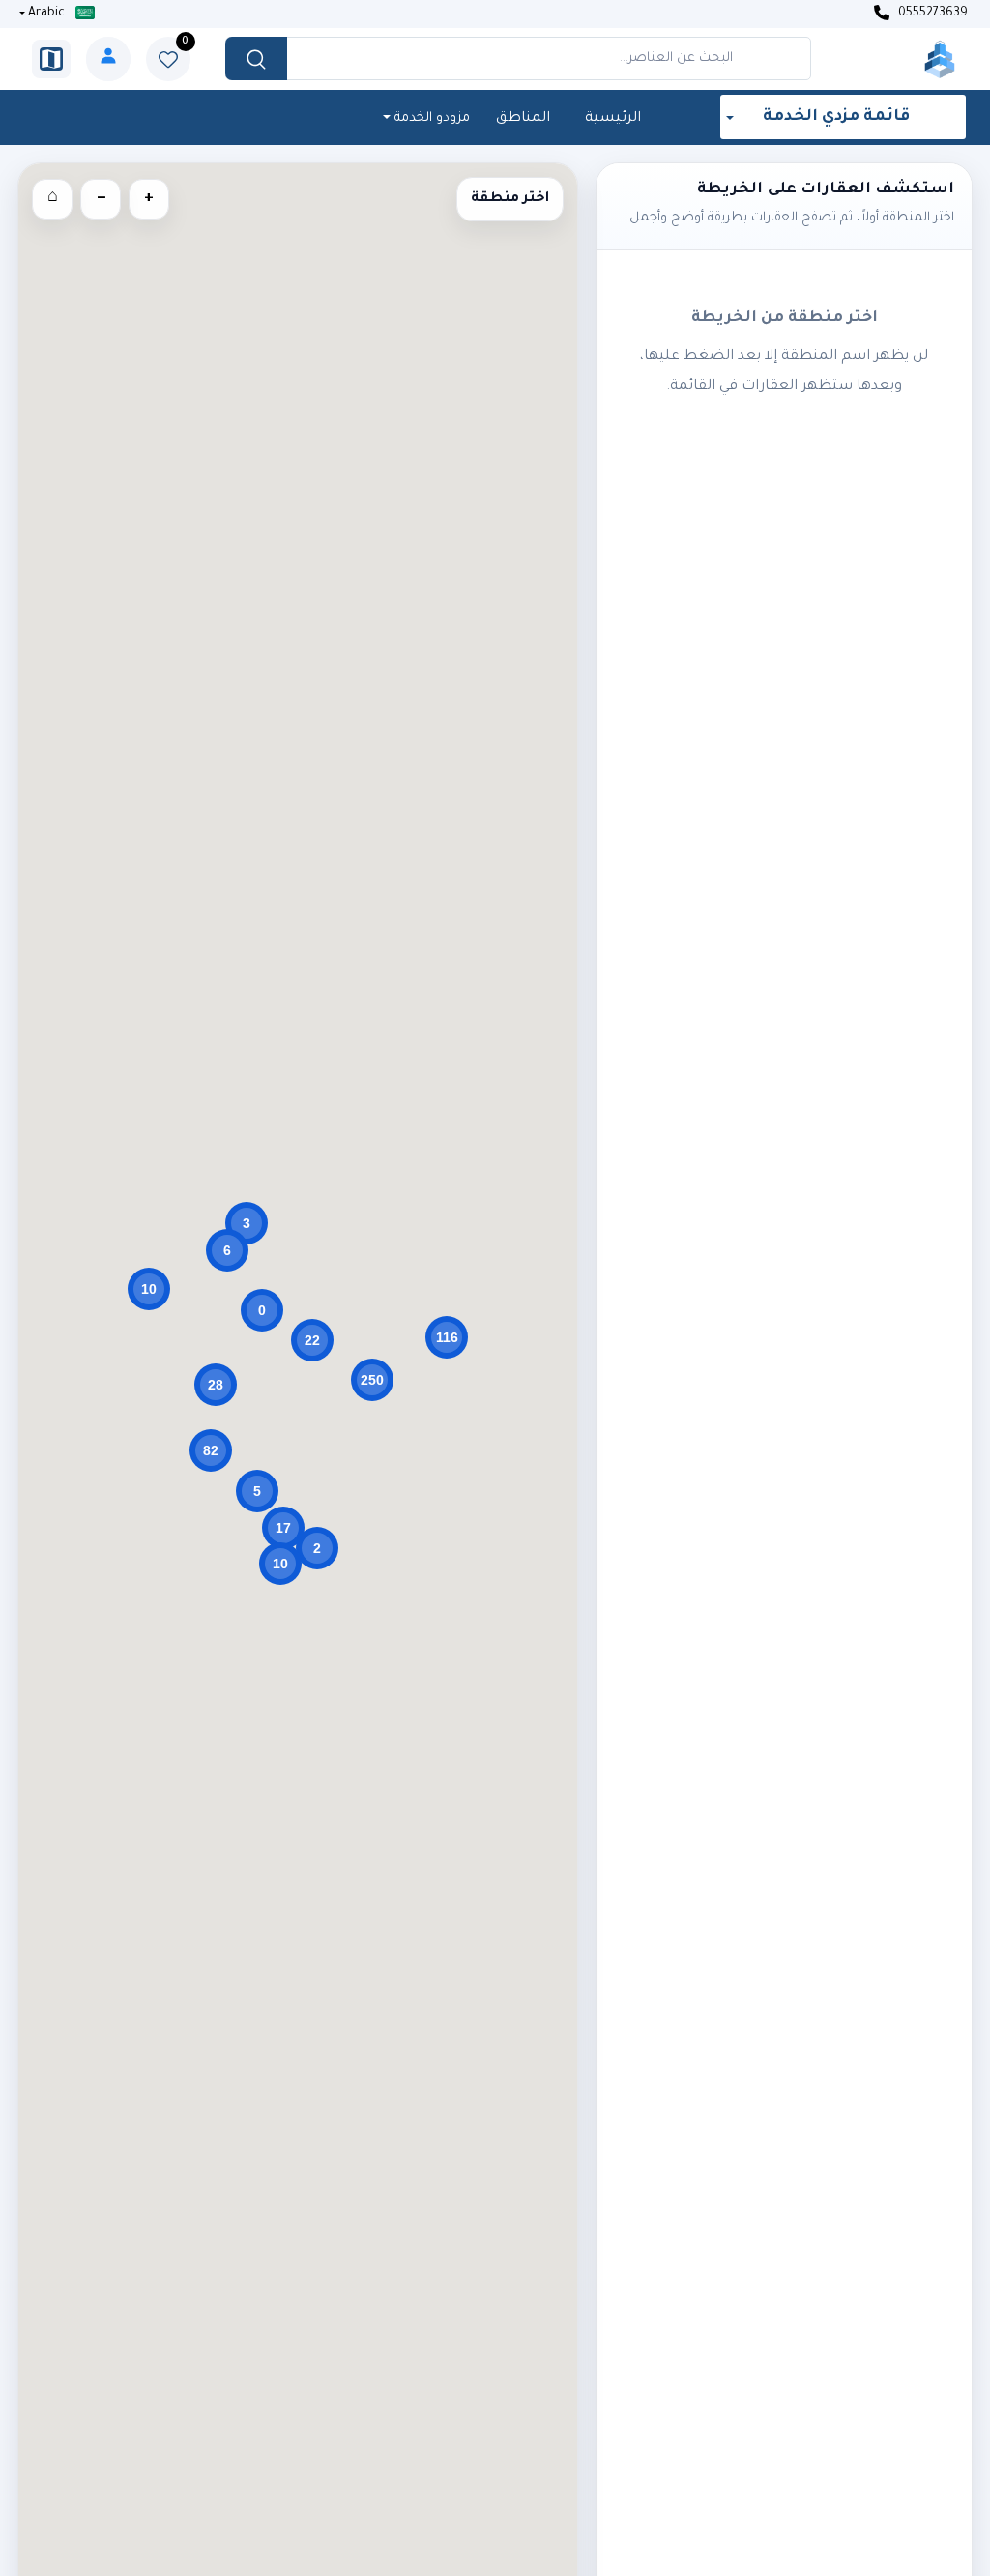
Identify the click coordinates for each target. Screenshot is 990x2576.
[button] (447, 1337)
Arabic (46, 14)
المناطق (523, 119)
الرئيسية (613, 119)
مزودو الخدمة (430, 118)
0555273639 (932, 14)
